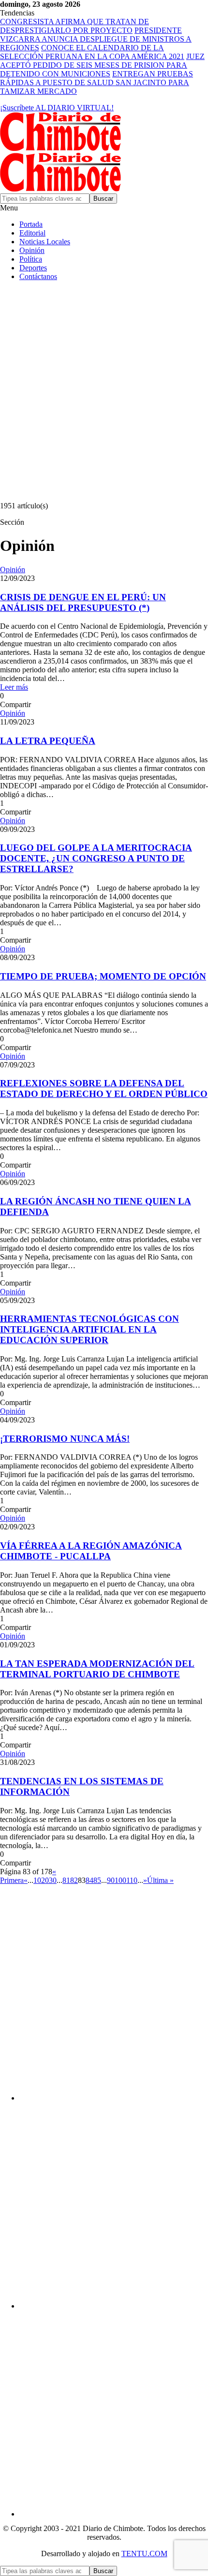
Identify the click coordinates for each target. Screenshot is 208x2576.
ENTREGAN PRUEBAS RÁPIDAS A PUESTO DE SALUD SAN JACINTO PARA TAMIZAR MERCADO (97, 82)
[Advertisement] (104, 393)
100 (120, 1880)
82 (74, 1880)
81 (66, 1880)
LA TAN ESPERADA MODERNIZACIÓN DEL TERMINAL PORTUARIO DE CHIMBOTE (97, 1669)
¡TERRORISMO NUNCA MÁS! (65, 1439)
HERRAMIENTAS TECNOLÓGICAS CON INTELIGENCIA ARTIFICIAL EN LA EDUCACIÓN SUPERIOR (89, 1329)
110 (132, 1880)
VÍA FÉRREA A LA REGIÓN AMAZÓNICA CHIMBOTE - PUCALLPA (91, 1551)
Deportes (33, 268)
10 (37, 1880)
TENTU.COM (144, 2554)
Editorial (32, 233)
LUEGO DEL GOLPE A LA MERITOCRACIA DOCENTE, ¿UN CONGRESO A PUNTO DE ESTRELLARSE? (96, 858)
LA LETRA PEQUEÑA (48, 741)
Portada (31, 224)
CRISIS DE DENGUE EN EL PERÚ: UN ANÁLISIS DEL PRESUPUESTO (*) (83, 602)
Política (31, 259)
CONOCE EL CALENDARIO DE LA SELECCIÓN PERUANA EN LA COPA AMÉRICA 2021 (92, 52)
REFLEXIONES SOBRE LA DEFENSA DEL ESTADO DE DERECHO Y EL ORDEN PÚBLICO (104, 1088)
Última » (160, 1880)
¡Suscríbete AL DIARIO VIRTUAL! (57, 108)
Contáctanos (38, 276)
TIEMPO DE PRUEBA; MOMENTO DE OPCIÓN (103, 976)
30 (53, 1880)
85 (97, 1880)
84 (89, 1880)
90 (111, 1880)
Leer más (14, 687)
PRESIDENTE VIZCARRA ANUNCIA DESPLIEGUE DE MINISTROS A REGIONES (96, 39)
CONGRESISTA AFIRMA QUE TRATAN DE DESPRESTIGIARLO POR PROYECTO (74, 26)
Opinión (32, 250)
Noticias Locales (45, 242)
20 (45, 1880)
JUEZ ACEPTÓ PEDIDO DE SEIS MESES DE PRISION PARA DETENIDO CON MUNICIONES (102, 65)
